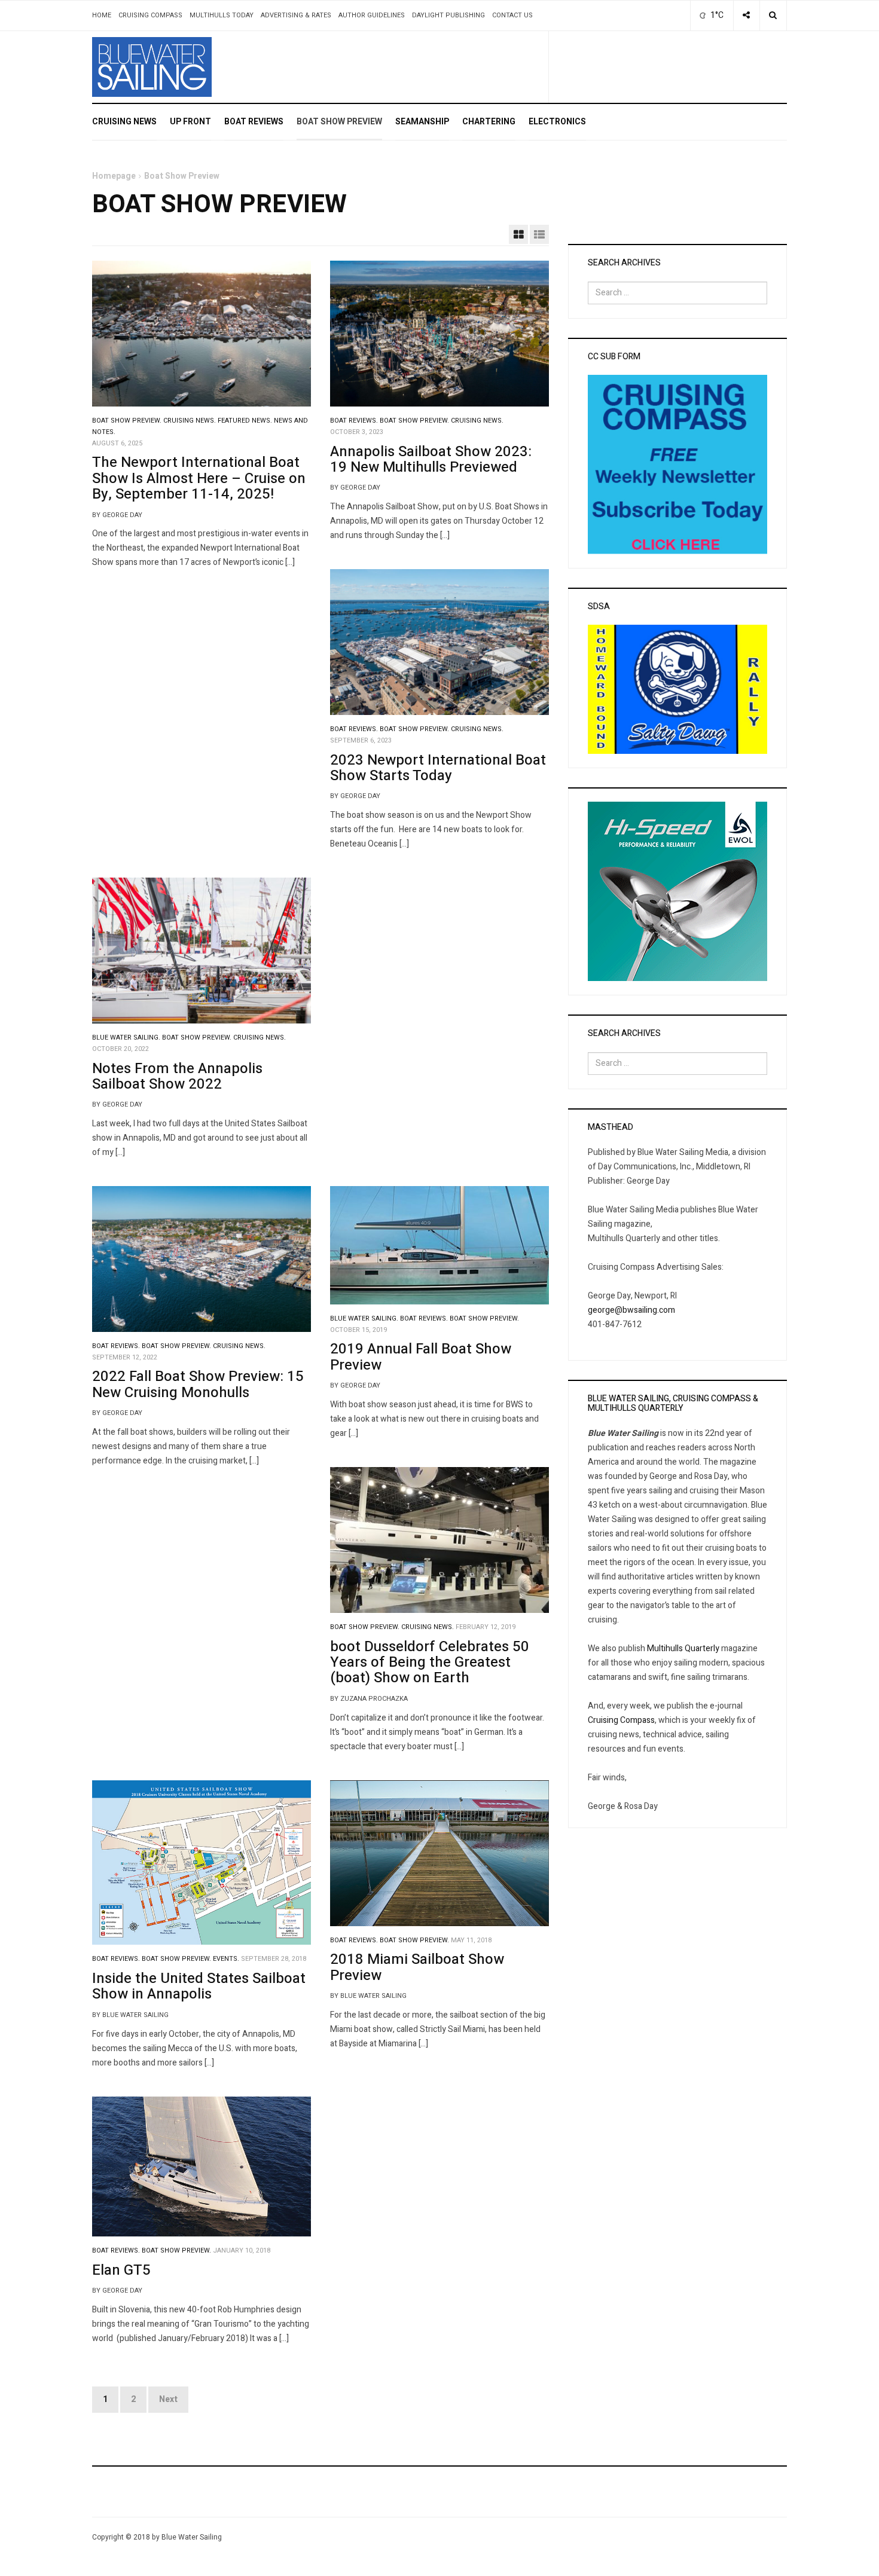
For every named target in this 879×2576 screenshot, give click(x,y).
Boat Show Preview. (127, 421)
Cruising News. (190, 421)
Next (168, 2399)
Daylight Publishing (448, 15)
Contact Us (512, 15)
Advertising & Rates (296, 15)
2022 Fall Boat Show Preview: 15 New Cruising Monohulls (198, 1384)
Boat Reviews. (354, 421)
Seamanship (422, 122)
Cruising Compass (150, 15)
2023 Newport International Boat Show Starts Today (438, 768)
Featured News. (245, 421)
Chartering (489, 122)
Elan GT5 (121, 2270)
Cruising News (124, 122)
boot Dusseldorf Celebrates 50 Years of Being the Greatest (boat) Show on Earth (430, 1663)
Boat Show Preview (339, 122)
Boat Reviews (254, 122)
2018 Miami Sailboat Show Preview (417, 1967)
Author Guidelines (372, 15)
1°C (716, 15)
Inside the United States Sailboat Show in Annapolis (199, 1986)
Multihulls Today (222, 15)
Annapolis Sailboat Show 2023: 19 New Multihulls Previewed (431, 459)
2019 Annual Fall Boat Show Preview (421, 1357)
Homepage (114, 176)
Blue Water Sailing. (126, 1038)
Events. (226, 1959)
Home (102, 15)
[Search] (773, 16)
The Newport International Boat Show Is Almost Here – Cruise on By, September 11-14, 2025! (199, 478)
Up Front (190, 122)
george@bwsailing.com (631, 1310)
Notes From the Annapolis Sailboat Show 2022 (177, 1076)
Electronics (557, 122)
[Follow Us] (746, 16)
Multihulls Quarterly (683, 1648)
